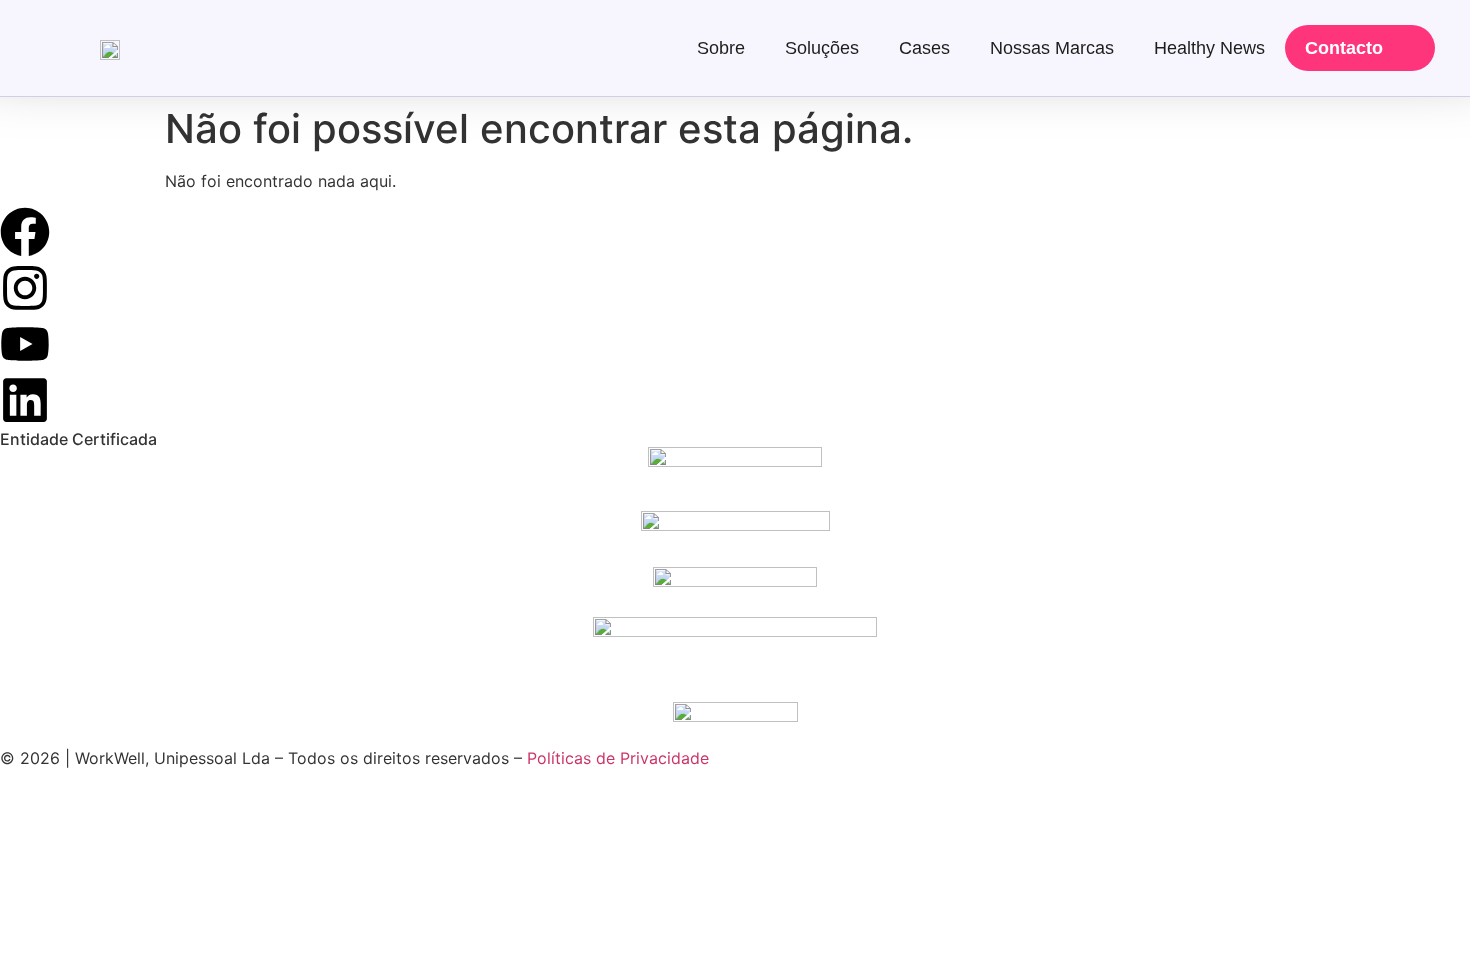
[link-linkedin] (25, 400)
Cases (924, 48)
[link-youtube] (25, 344)
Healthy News (1209, 48)
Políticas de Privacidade (618, 758)
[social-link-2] (735, 479)
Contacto (1344, 48)
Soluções (822, 48)
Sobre (721, 48)
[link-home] (110, 48)
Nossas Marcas (1052, 48)
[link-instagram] (25, 288)
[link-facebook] (25, 232)
